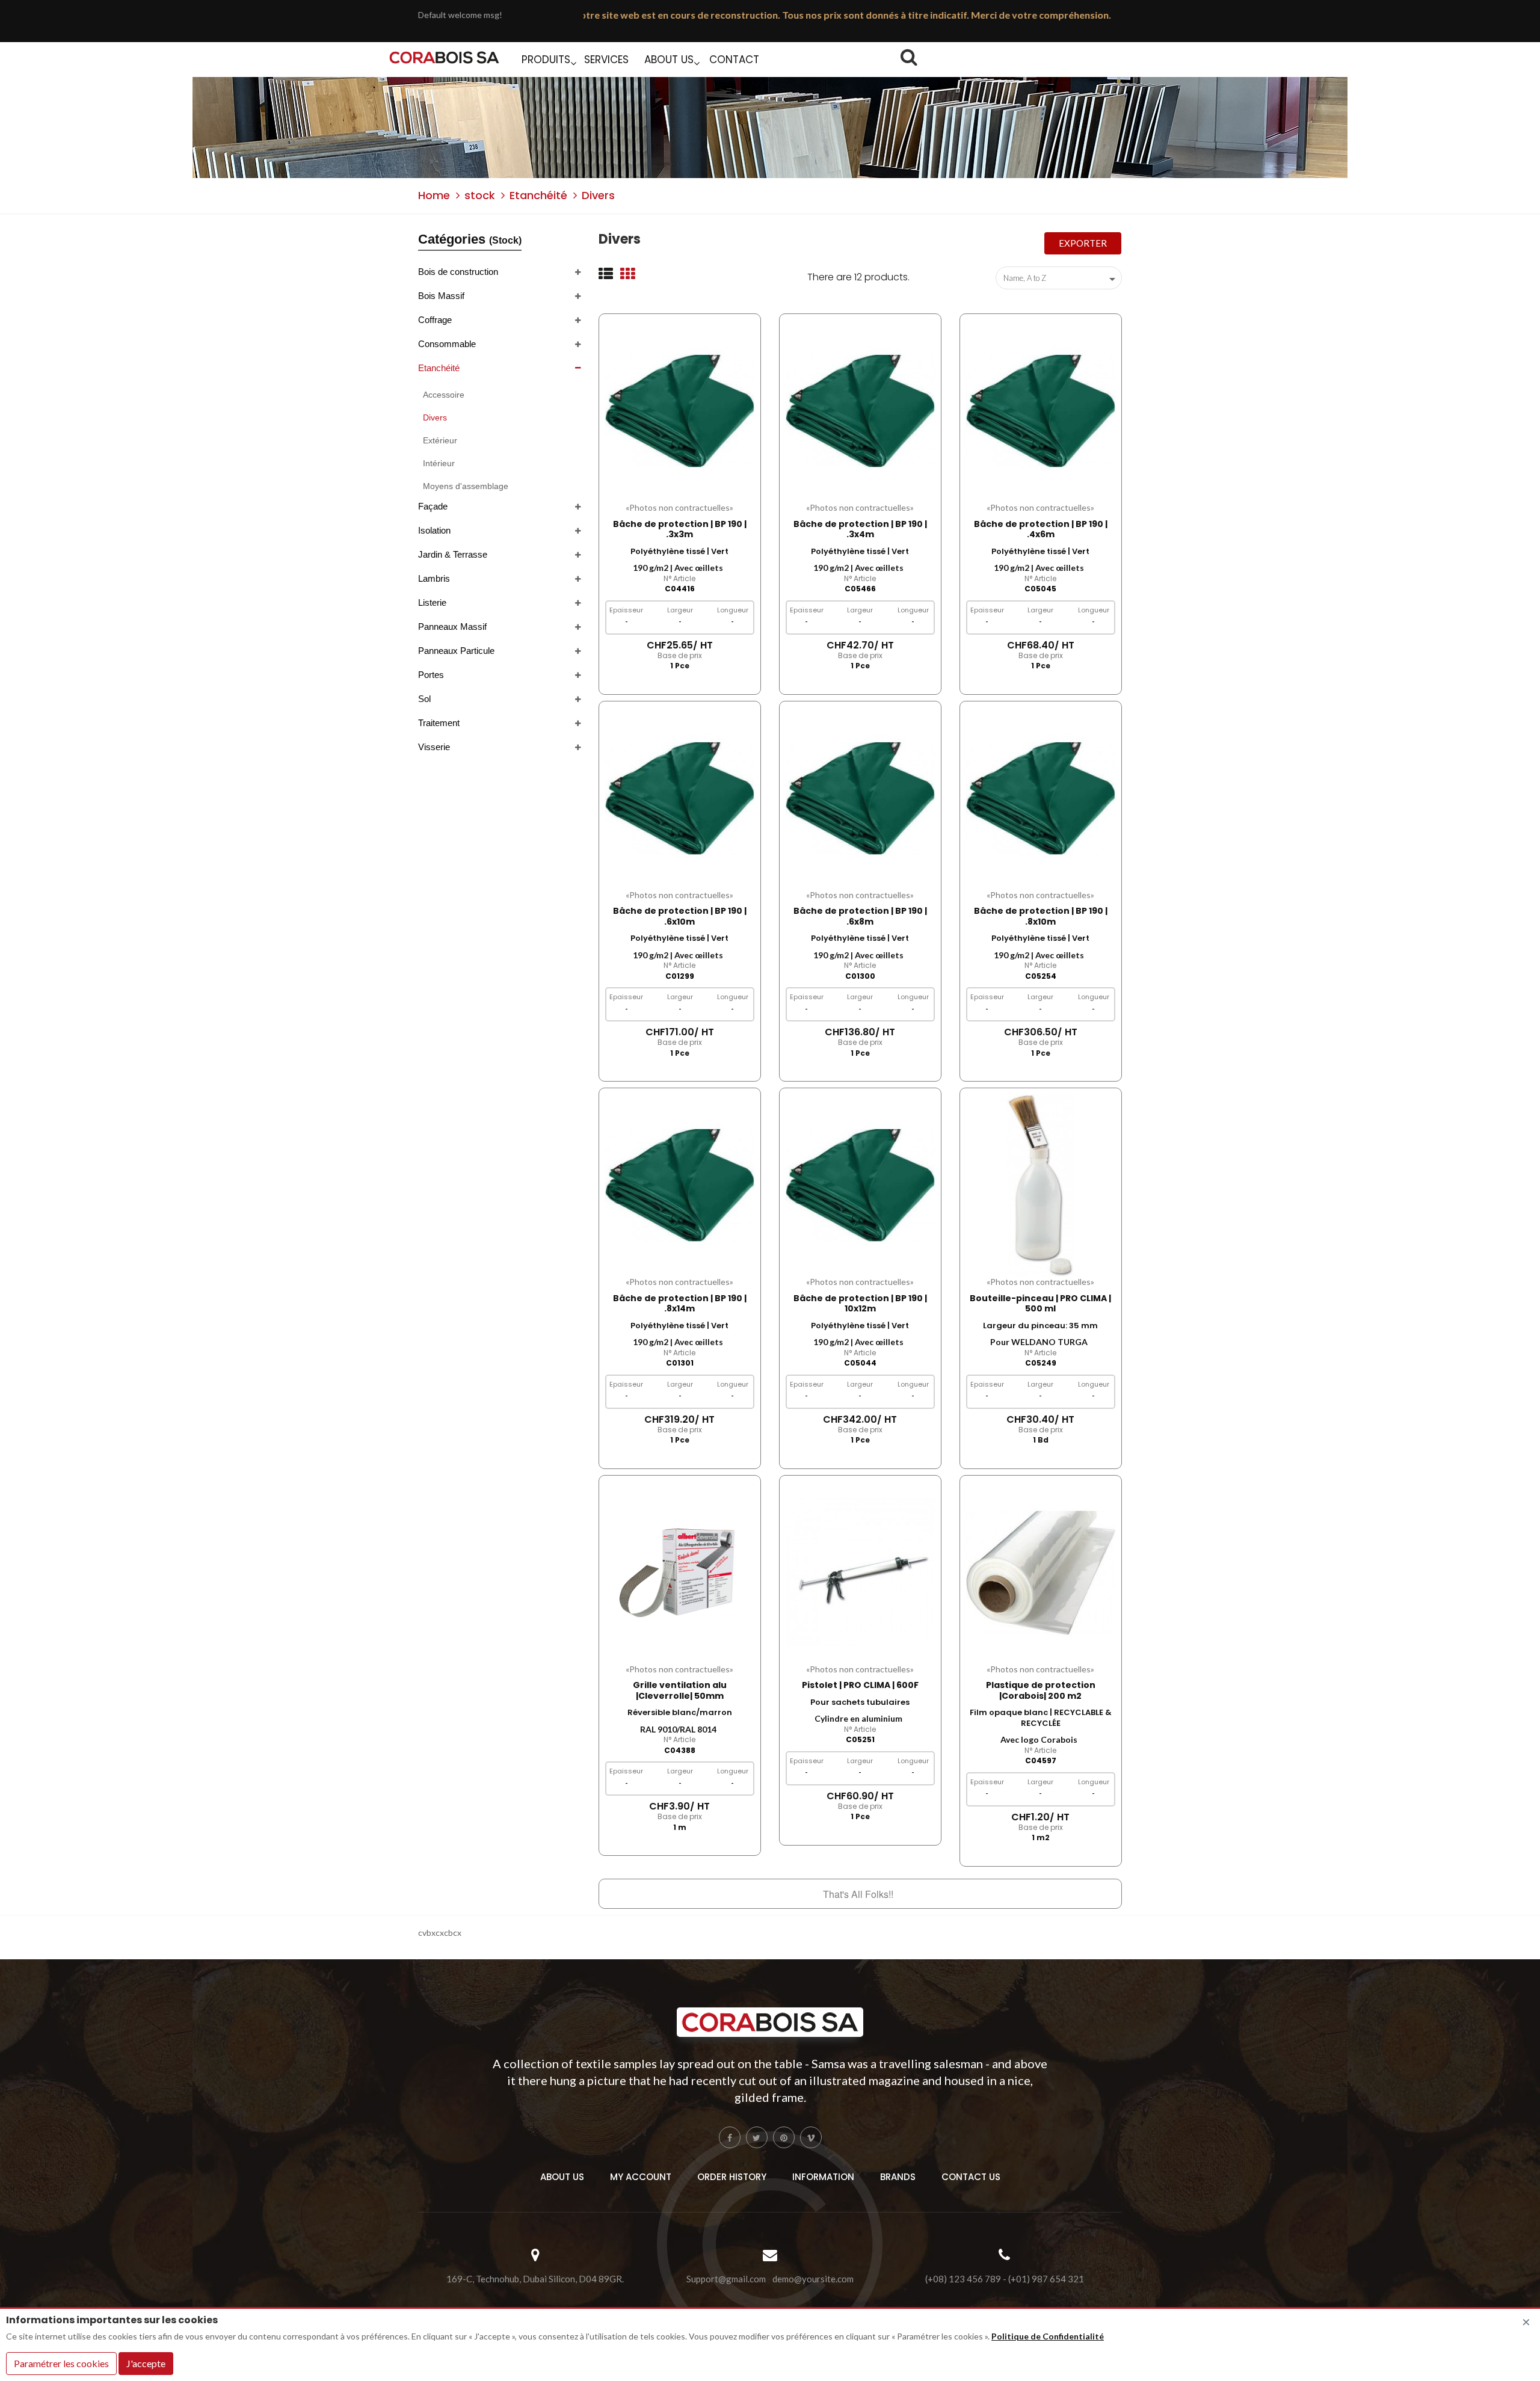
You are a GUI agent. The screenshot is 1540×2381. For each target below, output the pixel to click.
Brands (898, 2177)
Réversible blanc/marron (680, 1712)
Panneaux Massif (452, 627)
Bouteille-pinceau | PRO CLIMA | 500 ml (1040, 1304)
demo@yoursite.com (813, 2279)
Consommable (447, 344)
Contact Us (971, 2177)
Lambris (434, 578)
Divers (435, 417)
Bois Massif (441, 296)
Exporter (1083, 243)
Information (823, 2177)
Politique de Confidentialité (1048, 2336)
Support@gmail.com (726, 2279)
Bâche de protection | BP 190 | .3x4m (860, 529)
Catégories (470, 239)
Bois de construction (458, 272)
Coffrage (435, 320)
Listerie (432, 602)
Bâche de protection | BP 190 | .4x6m (1041, 529)
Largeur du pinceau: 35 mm (1040, 1326)
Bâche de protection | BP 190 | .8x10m (1041, 916)
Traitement (439, 723)
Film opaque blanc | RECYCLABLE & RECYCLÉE (1041, 1718)
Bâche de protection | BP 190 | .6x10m (680, 916)
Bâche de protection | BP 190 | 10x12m (860, 1304)
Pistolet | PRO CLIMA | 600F (860, 1685)
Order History (732, 2177)
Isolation (434, 530)
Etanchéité (439, 368)
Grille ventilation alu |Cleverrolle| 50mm (680, 1690)
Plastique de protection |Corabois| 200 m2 (1041, 1690)
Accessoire (444, 395)
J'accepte (146, 2363)
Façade (433, 506)
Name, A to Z (1061, 279)
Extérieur (440, 440)
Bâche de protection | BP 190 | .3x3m (680, 529)
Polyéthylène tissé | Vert (679, 551)
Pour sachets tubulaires (860, 1702)
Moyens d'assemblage (466, 486)
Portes (431, 675)
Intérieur (439, 463)
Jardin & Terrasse (453, 554)
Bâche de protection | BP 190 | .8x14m (680, 1304)
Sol (424, 699)
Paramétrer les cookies (61, 2363)
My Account (641, 2177)
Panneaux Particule (456, 651)
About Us (562, 2177)
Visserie (434, 747)
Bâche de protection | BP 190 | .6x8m (860, 916)
